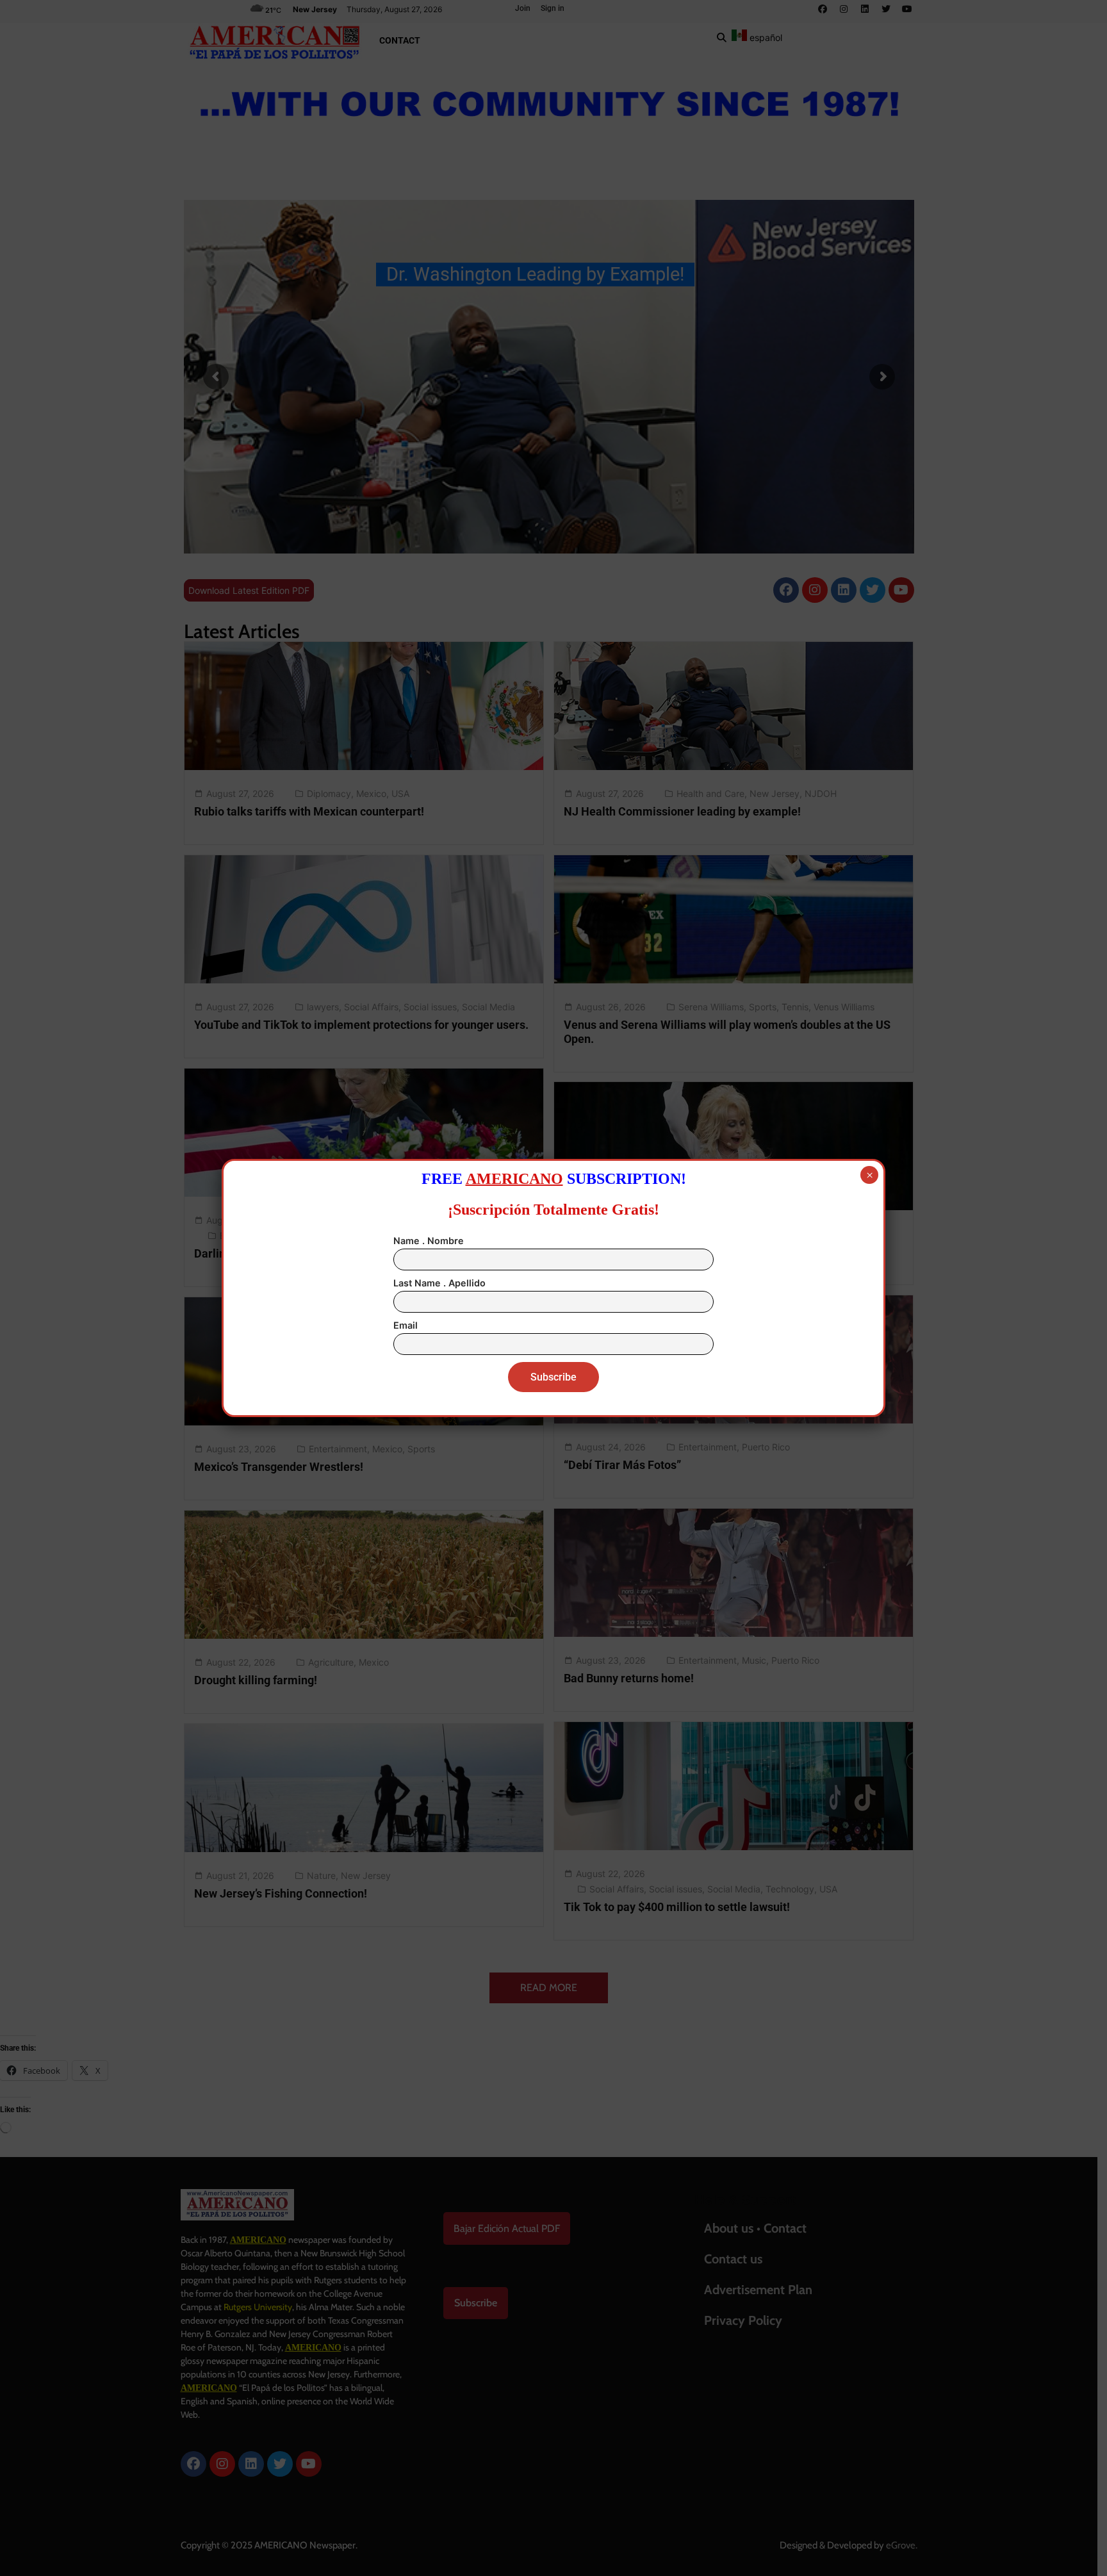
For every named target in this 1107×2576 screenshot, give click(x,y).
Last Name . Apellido (439, 1283)
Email (406, 1325)
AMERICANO (514, 1179)
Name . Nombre (429, 1241)
